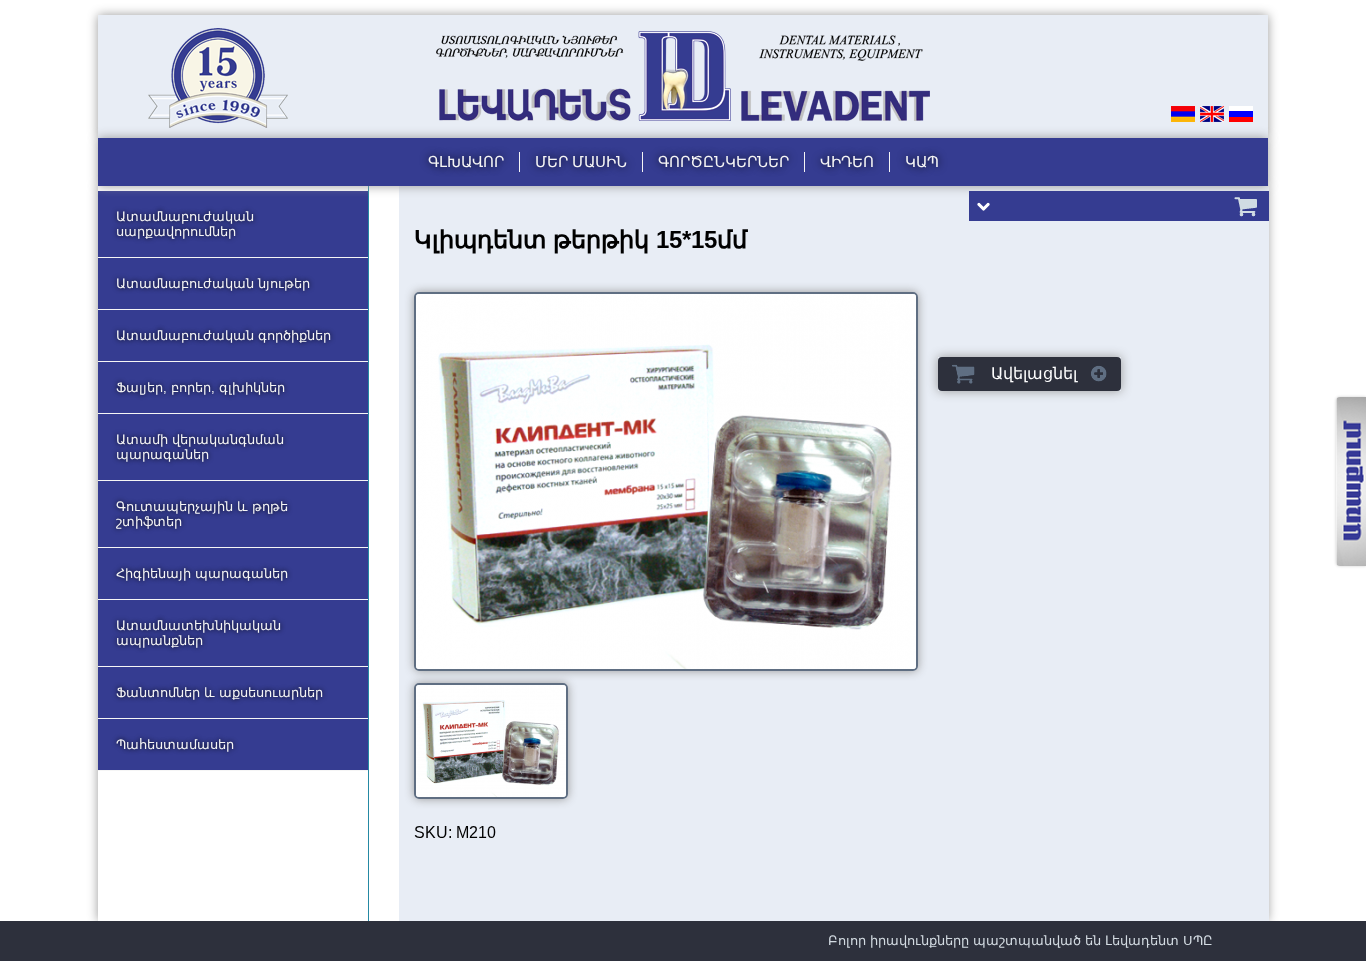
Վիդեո (847, 161)
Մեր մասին (581, 161)
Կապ (922, 161)
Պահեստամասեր (175, 744)
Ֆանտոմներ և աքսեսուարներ (219, 692)
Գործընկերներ (723, 161)
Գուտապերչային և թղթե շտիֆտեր (202, 514)
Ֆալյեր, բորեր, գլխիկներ (200, 387)
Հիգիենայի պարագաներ (202, 573)
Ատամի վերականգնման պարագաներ (200, 447)
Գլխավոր (466, 161)
